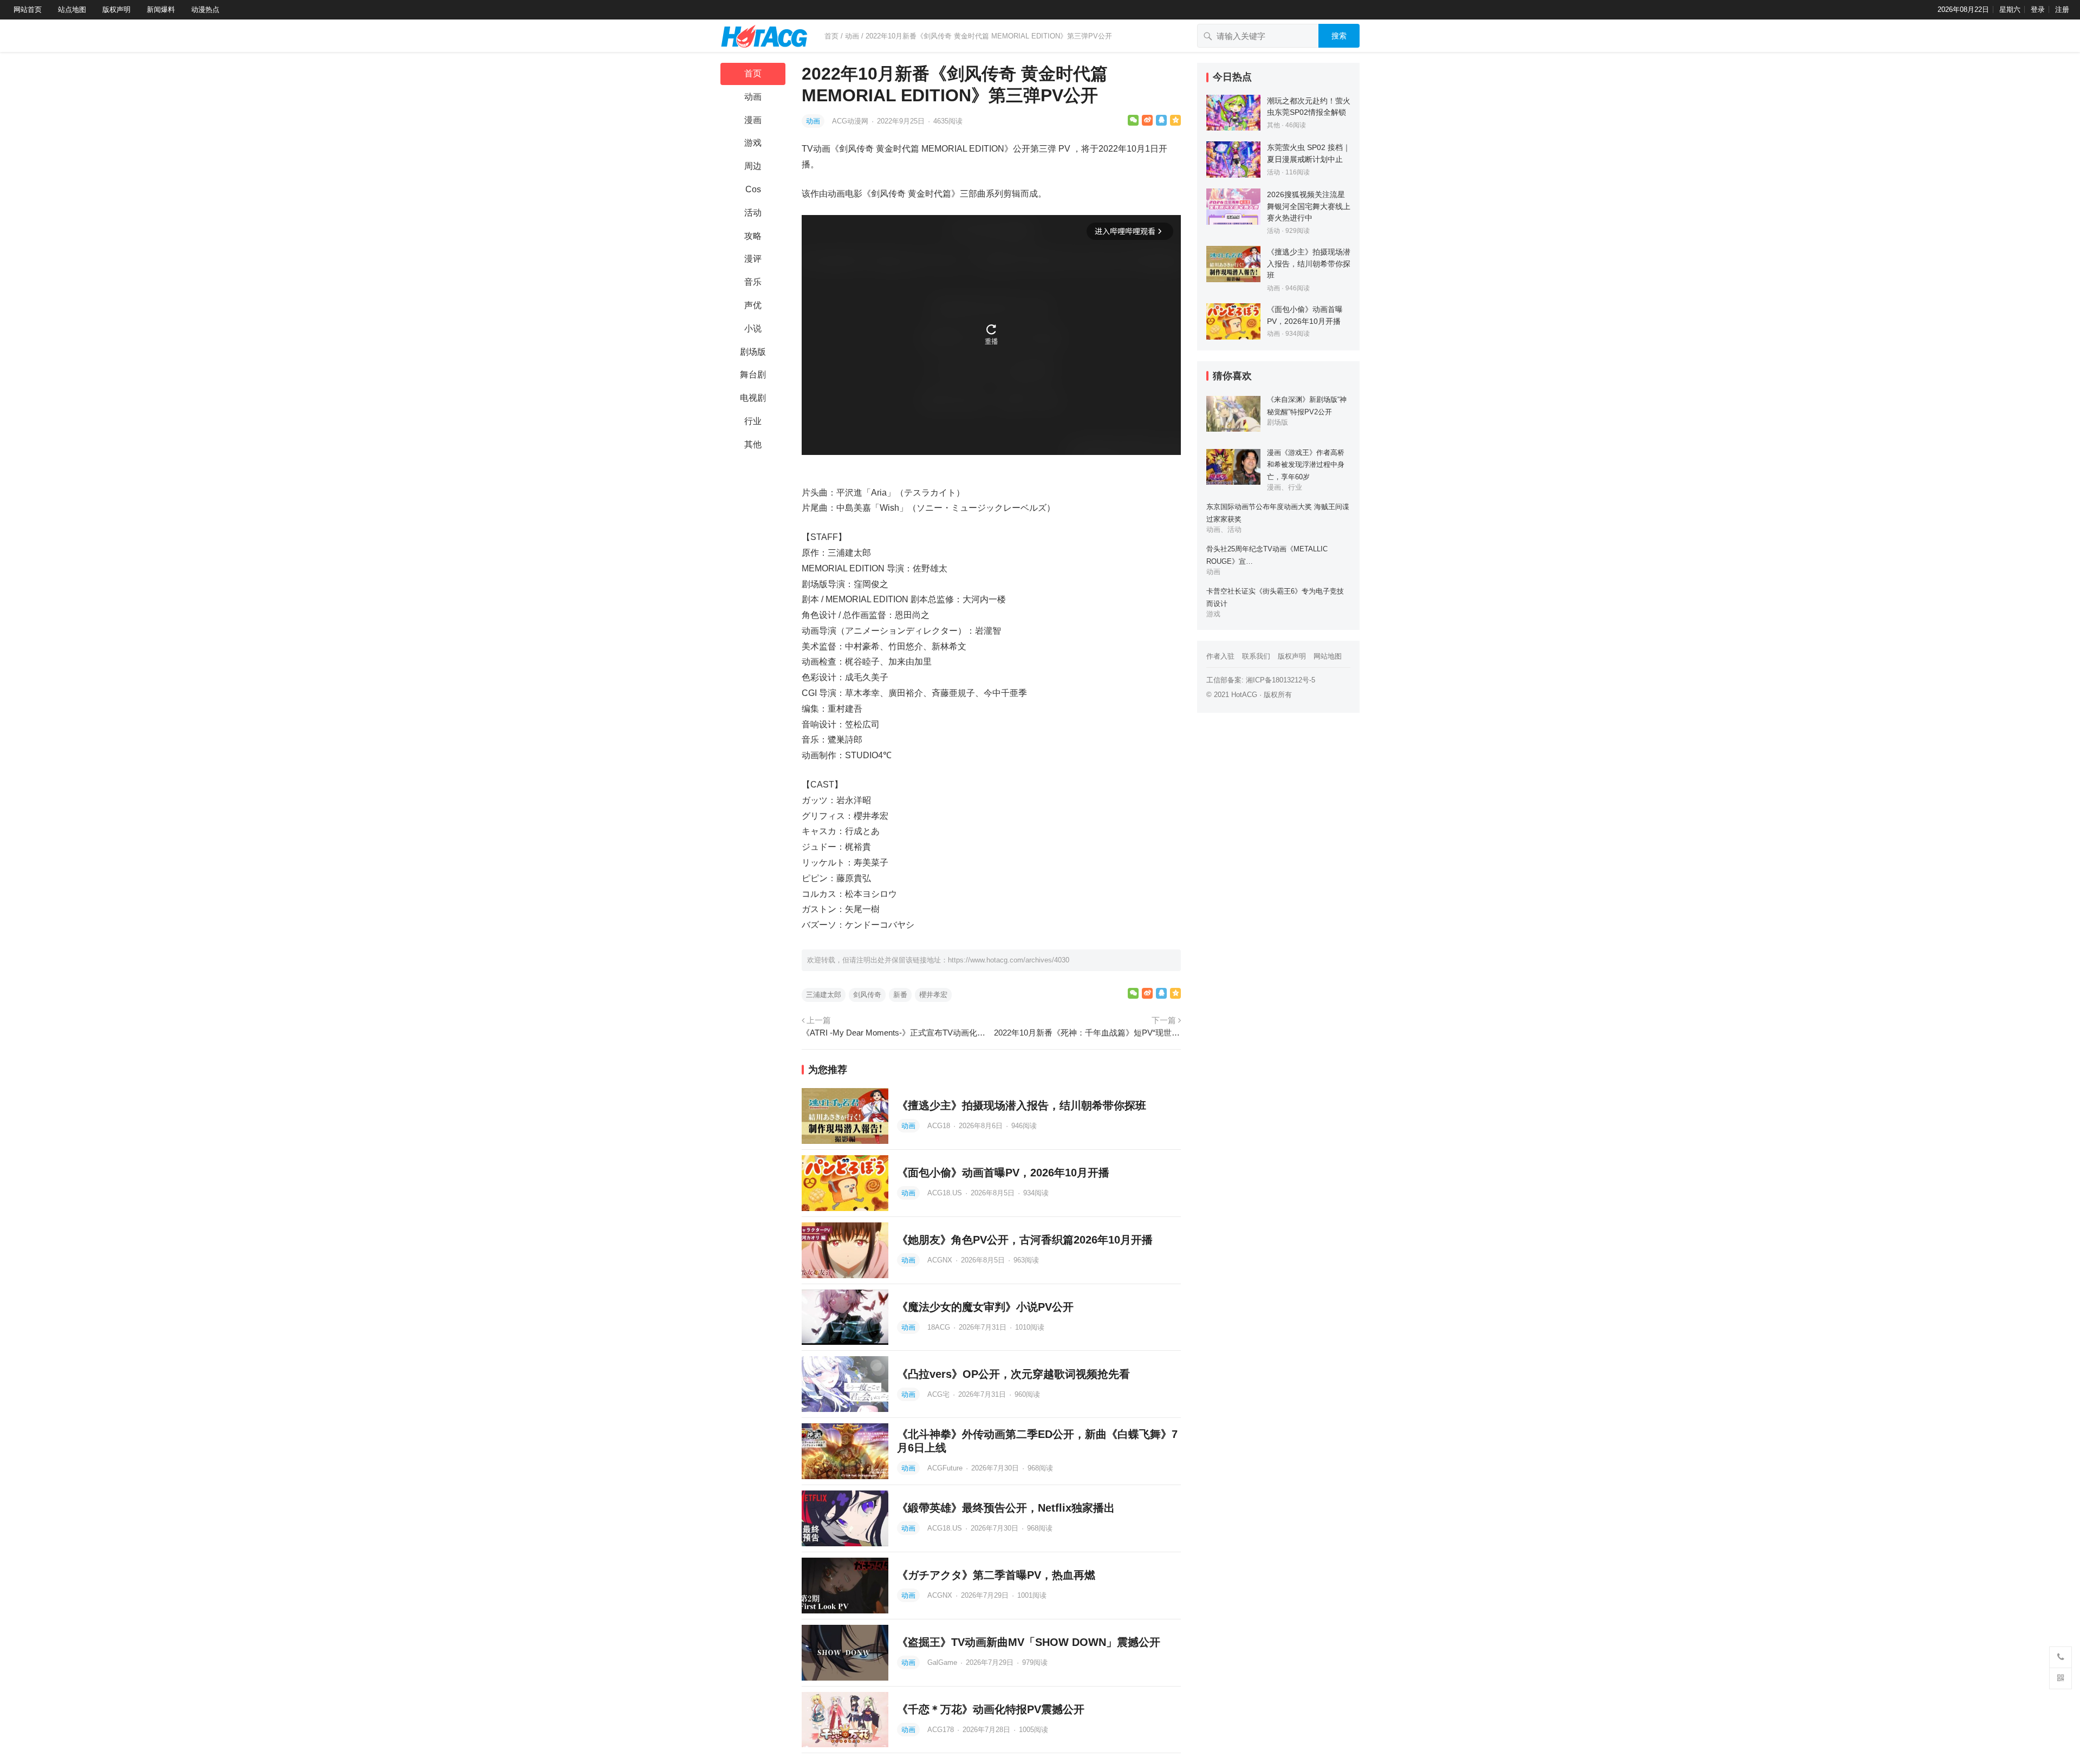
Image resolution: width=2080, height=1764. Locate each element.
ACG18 (940, 1126)
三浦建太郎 (824, 995)
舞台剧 (753, 375)
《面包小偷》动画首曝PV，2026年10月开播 (1003, 1173)
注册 (2062, 9)
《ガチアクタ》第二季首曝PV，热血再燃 (996, 1575)
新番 (900, 995)
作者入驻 (1220, 656)
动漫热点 (205, 9)
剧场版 (753, 352)
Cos (753, 189)
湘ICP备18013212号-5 (1280, 680)
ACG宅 (940, 1394)
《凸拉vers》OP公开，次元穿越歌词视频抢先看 (1013, 1374)
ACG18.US (946, 1193)
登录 (2038, 9)
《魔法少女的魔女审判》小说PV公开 (985, 1307)
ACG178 (942, 1730)
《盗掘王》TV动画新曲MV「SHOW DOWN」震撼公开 (1029, 1642)
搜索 (1339, 36)
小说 (753, 328)
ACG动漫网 (851, 121)
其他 (753, 444)
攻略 (753, 236)
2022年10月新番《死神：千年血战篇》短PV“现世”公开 (1087, 1033)
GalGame (943, 1662)
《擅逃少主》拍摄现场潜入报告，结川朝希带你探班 (1022, 1105)
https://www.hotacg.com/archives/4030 (1009, 960)
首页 (831, 36)
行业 (753, 421)
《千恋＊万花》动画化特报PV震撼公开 (991, 1709)
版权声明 (116, 9)
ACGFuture (946, 1468)
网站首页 (28, 9)
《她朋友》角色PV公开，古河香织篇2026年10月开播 (1025, 1240)
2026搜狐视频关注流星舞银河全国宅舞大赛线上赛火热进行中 (1309, 206)
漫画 (753, 120)
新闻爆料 (161, 9)
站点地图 (72, 9)
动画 (852, 36)
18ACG (940, 1327)
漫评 (753, 259)
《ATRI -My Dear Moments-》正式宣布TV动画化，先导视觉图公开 (895, 1033)
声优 (753, 305)
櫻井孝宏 (933, 995)
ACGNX (941, 1260)
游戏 (753, 143)
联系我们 (1256, 656)
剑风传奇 (867, 995)
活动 (753, 213)
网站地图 (1328, 656)
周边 (753, 166)
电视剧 (753, 398)
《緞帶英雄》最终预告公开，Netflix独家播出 (1006, 1508)
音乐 (753, 282)
